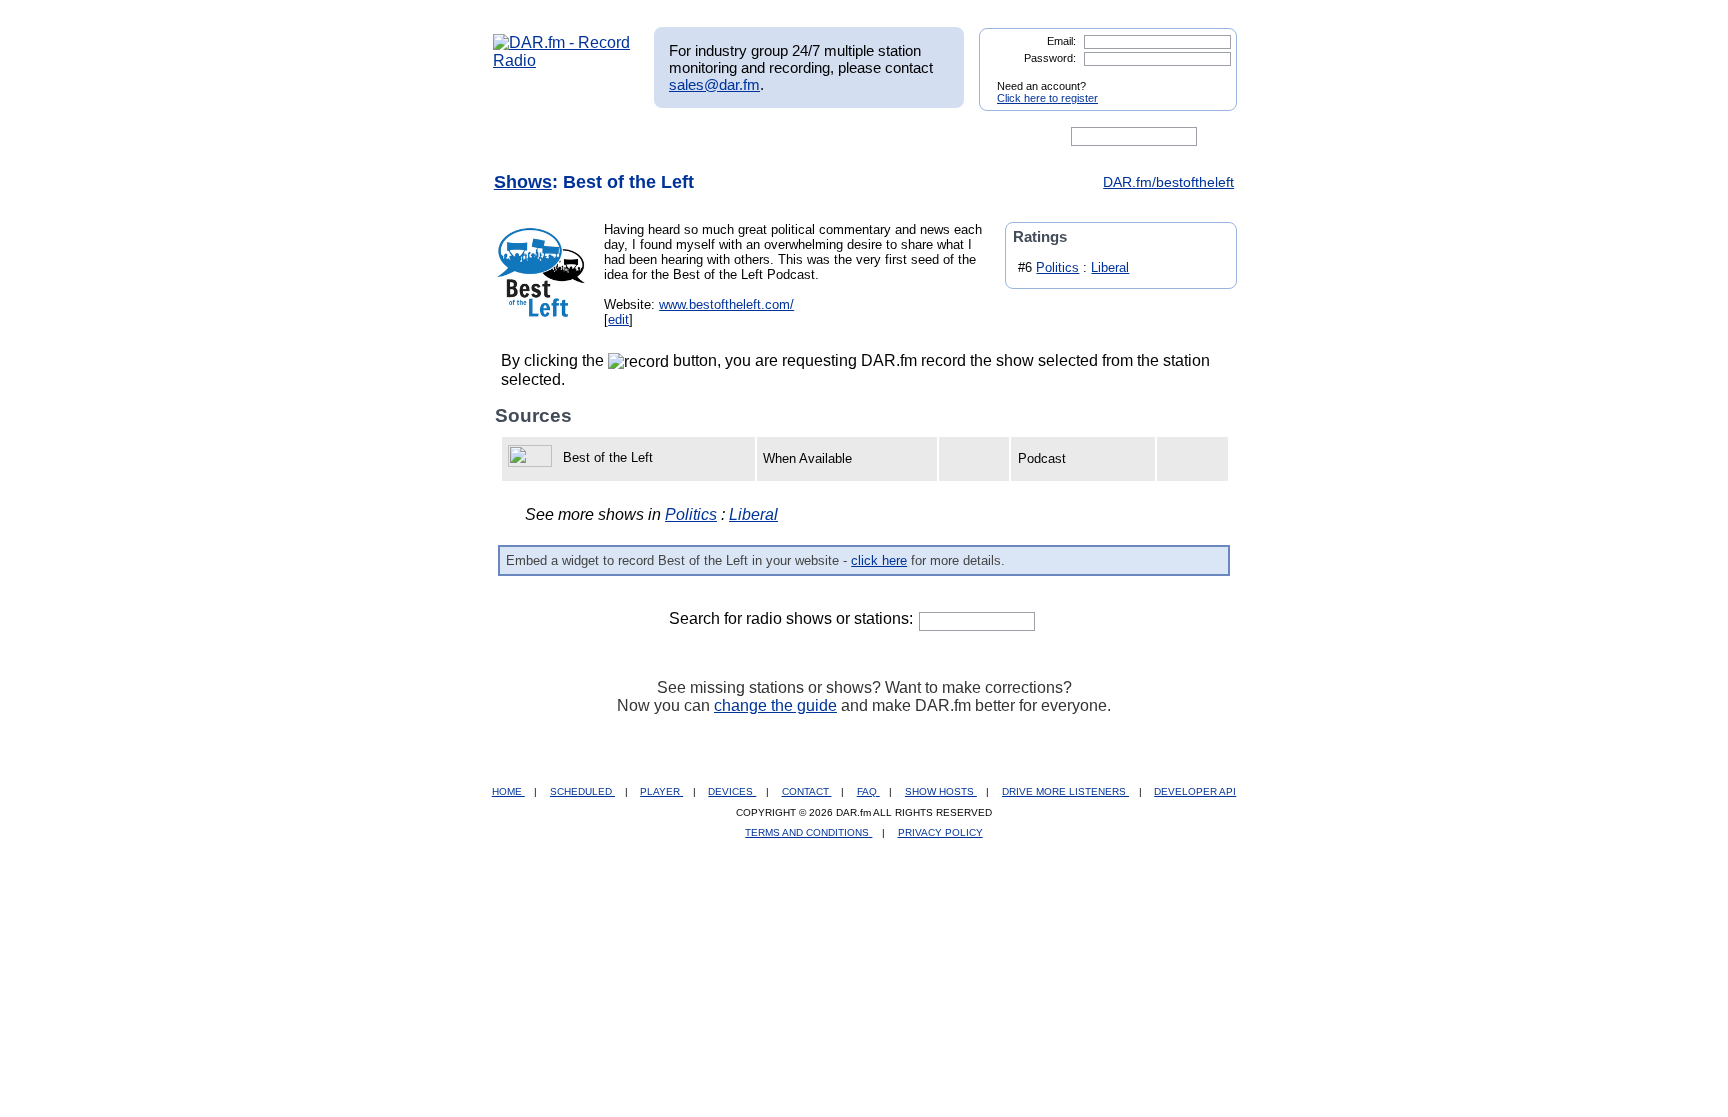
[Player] (722, 137)
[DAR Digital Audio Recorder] (527, 137)
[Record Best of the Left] (533, 457)
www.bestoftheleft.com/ (726, 304)
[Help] (805, 137)
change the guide (775, 705)
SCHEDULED (582, 791)
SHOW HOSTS (941, 791)
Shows (523, 182)
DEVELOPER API (1195, 791)
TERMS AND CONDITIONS (808, 832)
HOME (508, 791)
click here (879, 560)
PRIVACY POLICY (940, 832)
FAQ (868, 791)
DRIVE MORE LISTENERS (1065, 791)
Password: (1050, 58)
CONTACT (807, 791)
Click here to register (1047, 98)
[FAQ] (881, 137)
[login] (1206, 78)
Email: (1061, 41)
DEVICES (732, 791)
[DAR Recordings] (625, 137)
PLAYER (661, 791)
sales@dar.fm (714, 84)
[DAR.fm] (562, 60)
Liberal (1110, 267)
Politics (1057, 267)
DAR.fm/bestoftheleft (1168, 182)
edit (618, 319)
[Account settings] (960, 137)
